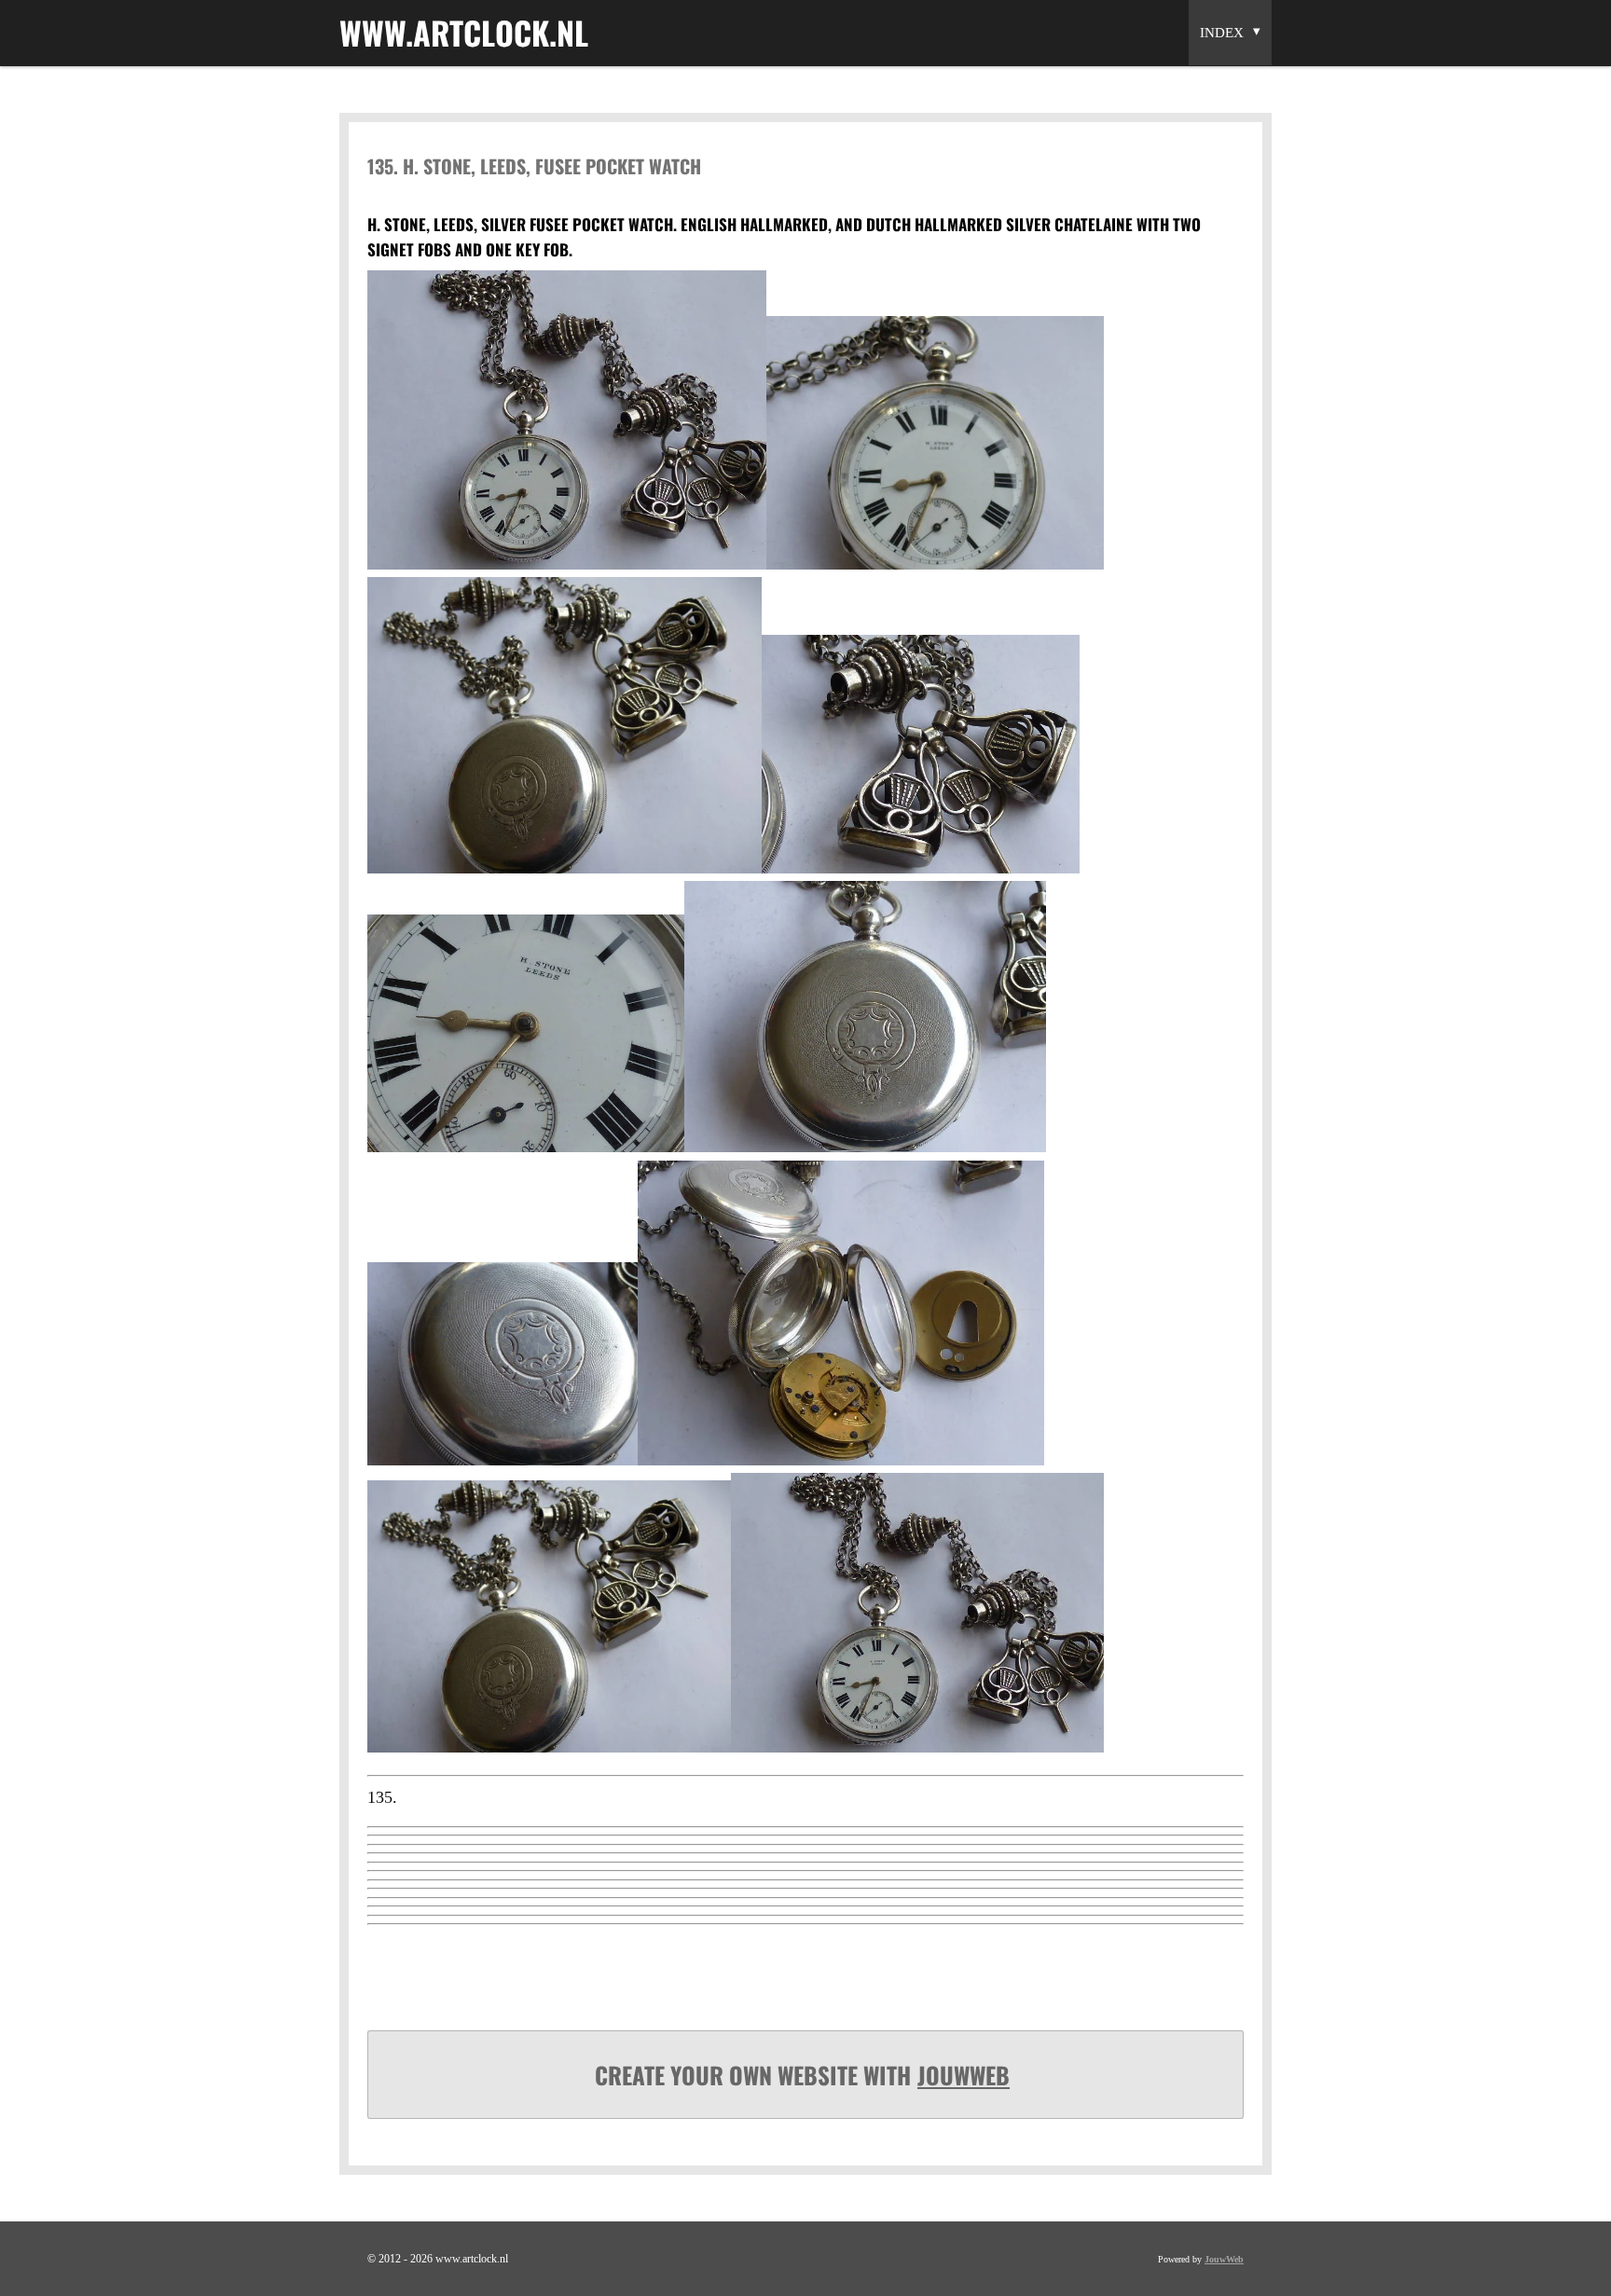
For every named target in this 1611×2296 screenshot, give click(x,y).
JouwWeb (964, 2075)
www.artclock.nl (464, 32)
